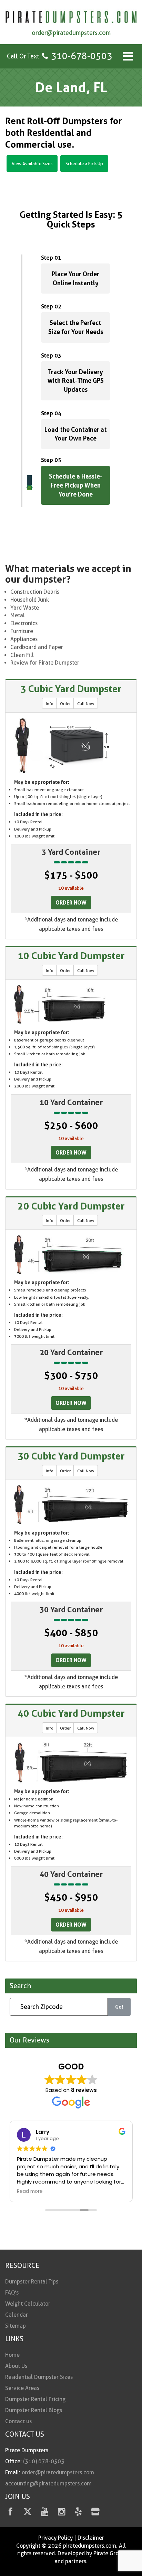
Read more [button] (30, 2192)
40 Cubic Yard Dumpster (71, 1713)
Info (50, 703)
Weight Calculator (28, 2304)
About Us (16, 2366)
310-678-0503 (82, 56)
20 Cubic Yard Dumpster (71, 1206)
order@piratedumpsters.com (71, 33)
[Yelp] (78, 2513)
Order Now (71, 902)
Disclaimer (91, 2538)
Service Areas (22, 2388)
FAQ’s (12, 2293)
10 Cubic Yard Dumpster (71, 956)
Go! (119, 2007)
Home (12, 2355)
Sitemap (16, 2326)
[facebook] (11, 2513)
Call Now (86, 703)
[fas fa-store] (95, 2513)
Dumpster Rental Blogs (34, 2410)
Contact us (18, 2421)
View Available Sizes (32, 164)
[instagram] (62, 2513)
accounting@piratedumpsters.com (48, 2484)
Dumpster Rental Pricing (35, 2399)
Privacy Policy (55, 2538)
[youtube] (45, 2513)
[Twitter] (27, 2513)
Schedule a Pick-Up (84, 164)
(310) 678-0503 (44, 2461)
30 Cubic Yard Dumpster (71, 1456)
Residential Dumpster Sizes (39, 2377)
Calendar (17, 2315)
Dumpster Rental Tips (32, 2282)
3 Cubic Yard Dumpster (71, 689)
